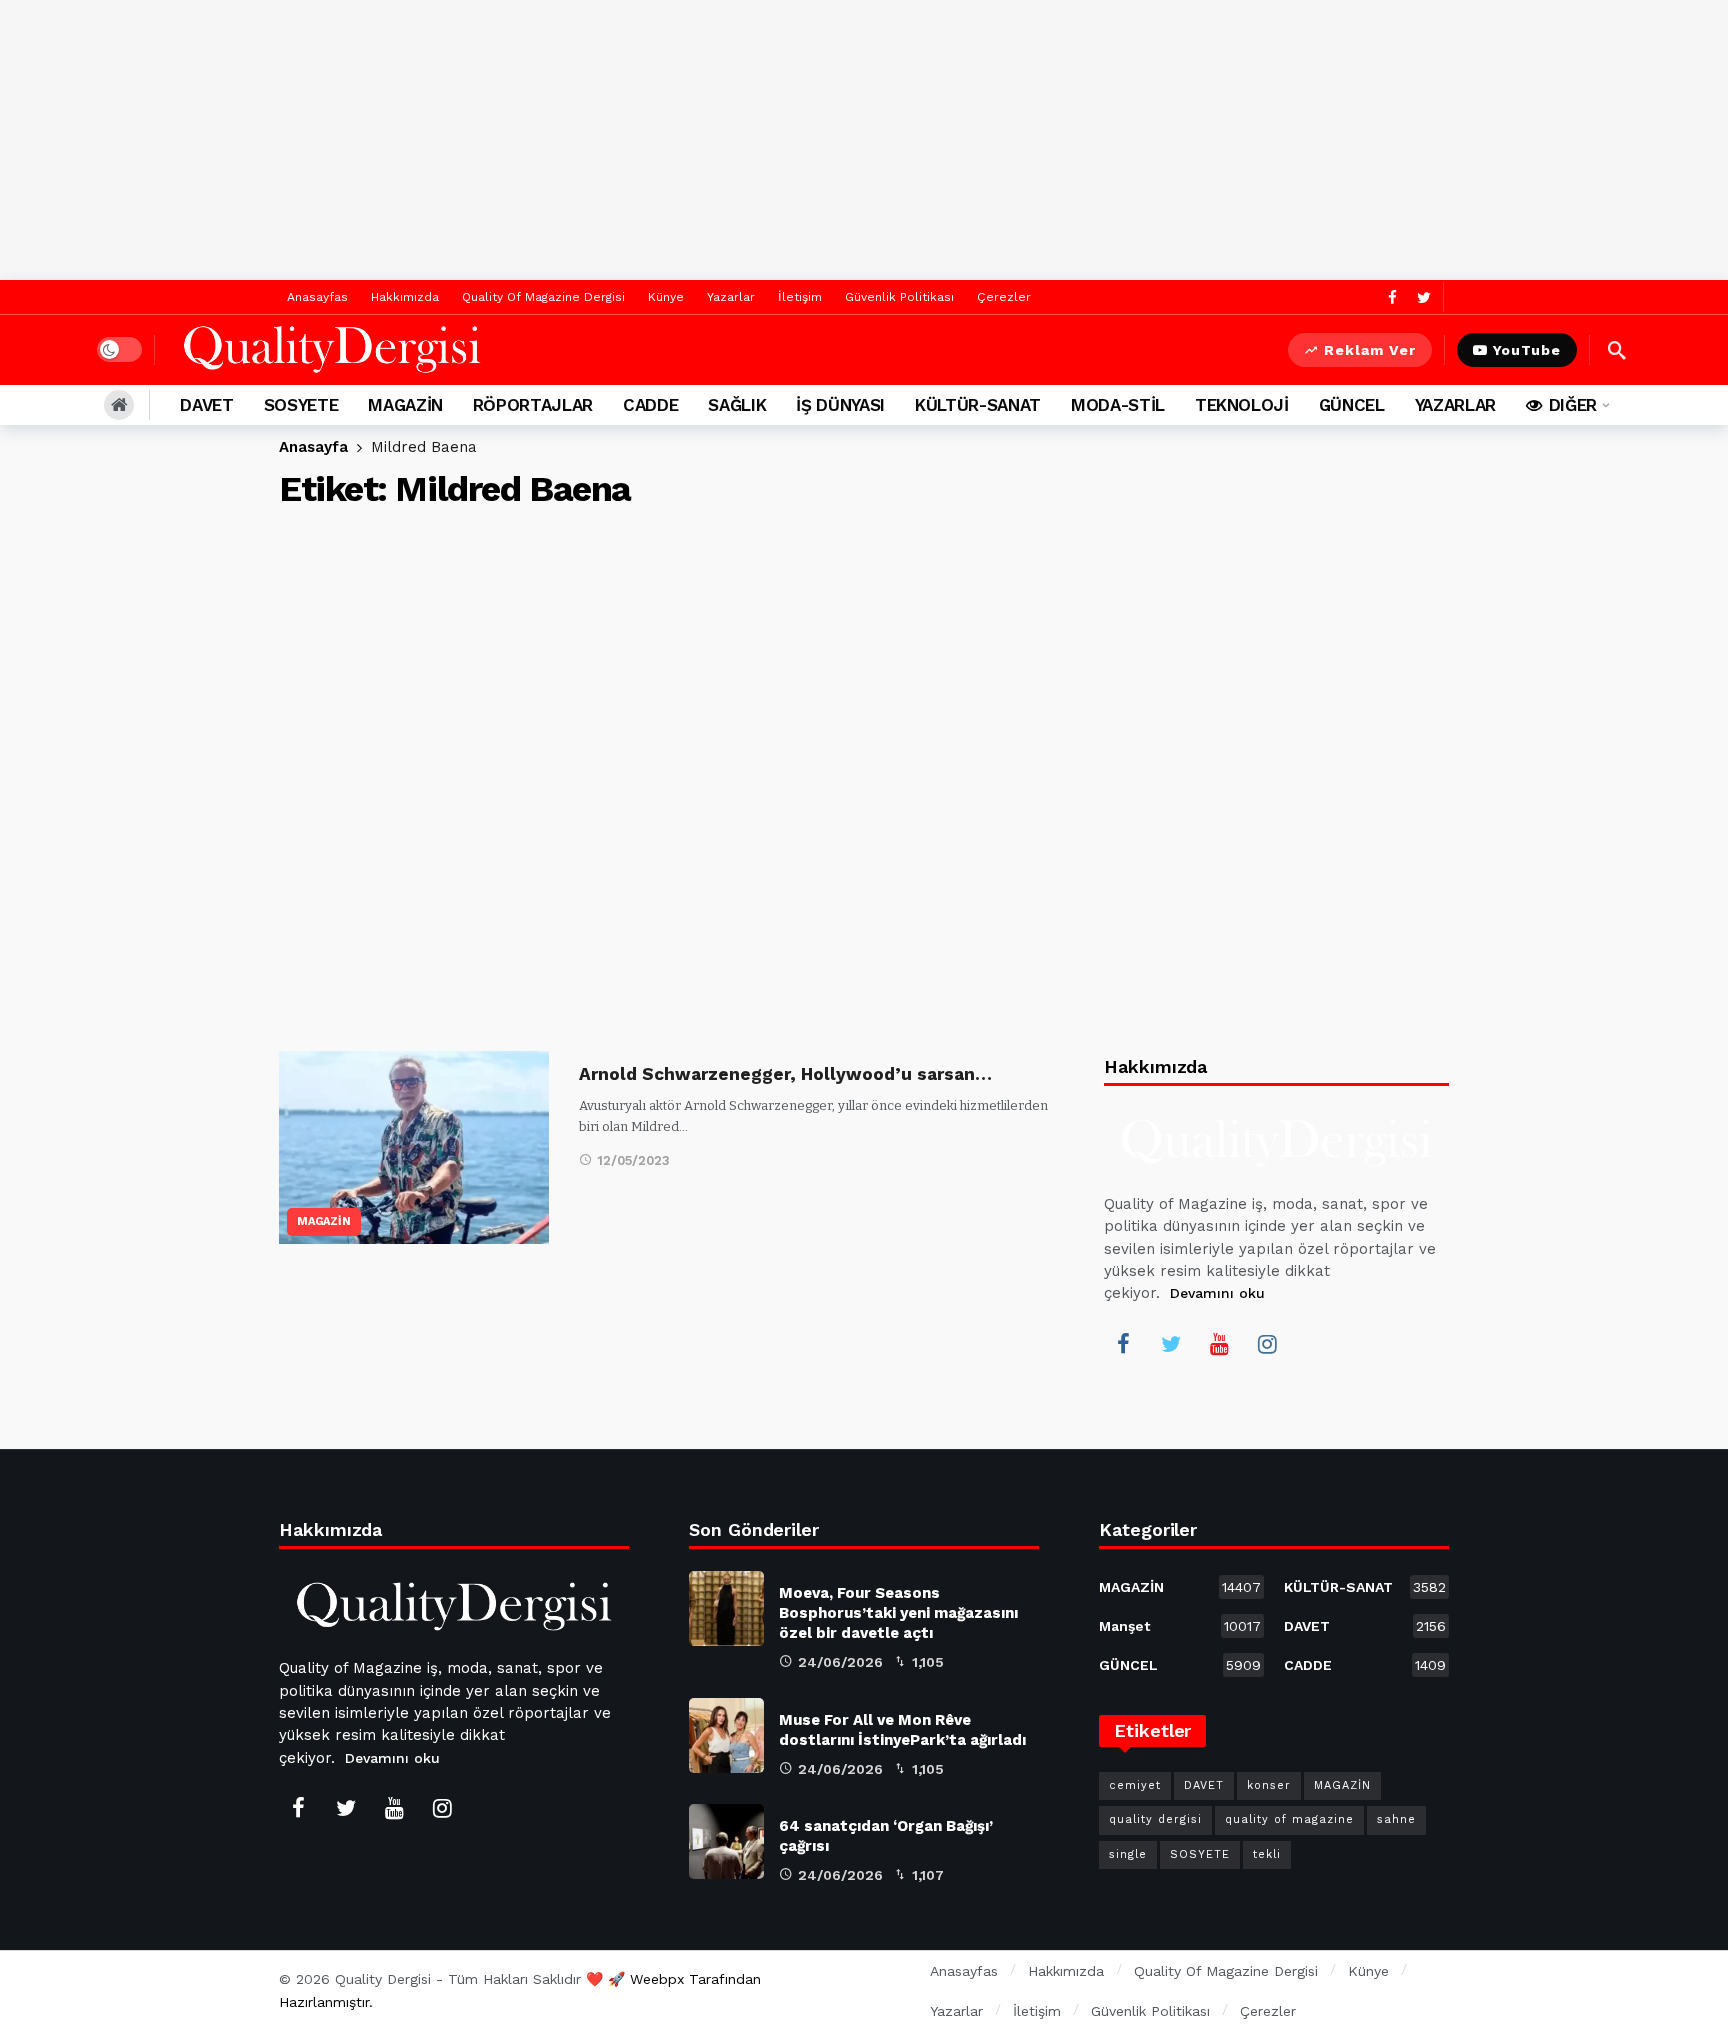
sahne (1396, 1819)
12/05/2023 (633, 1160)
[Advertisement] (864, 140)
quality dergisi (1155, 1819)
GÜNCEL (1180, 1665)
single (1128, 1854)
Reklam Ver (1370, 350)
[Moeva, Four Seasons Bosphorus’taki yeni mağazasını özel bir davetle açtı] (726, 1608)
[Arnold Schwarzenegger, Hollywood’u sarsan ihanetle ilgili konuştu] (414, 1147)
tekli (1267, 1854)
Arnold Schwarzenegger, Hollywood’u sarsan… (785, 1074)
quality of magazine (1289, 1819)
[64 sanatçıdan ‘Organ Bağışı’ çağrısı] (726, 1841)
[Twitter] (1423, 297)
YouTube (1527, 350)
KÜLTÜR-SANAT (1365, 1587)
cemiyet (1135, 1785)
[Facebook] (1392, 297)
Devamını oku (1217, 1293)
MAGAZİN (324, 1221)
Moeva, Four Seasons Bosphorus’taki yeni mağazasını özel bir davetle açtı (898, 1613)
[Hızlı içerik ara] (1617, 350)
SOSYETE (1200, 1854)
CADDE (1365, 1665)
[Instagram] (1267, 1344)
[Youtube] (1219, 1344)
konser (1269, 1785)
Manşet (1180, 1626)
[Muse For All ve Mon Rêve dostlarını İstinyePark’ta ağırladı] (726, 1735)
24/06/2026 (840, 1662)
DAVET (1365, 1626)
